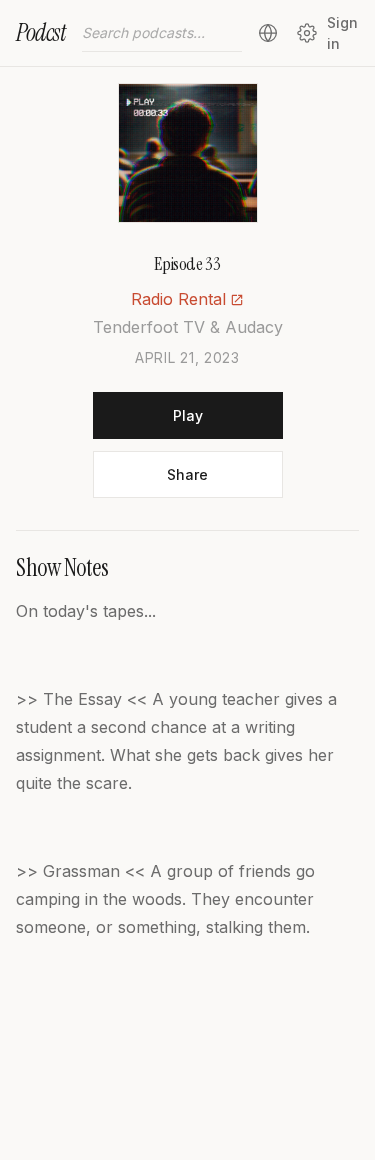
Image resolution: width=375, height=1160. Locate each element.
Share (187, 474)
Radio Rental (178, 299)
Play (188, 415)
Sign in (342, 33)
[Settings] (306, 33)
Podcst (41, 32)
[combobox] (162, 33)
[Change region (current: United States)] (268, 33)
